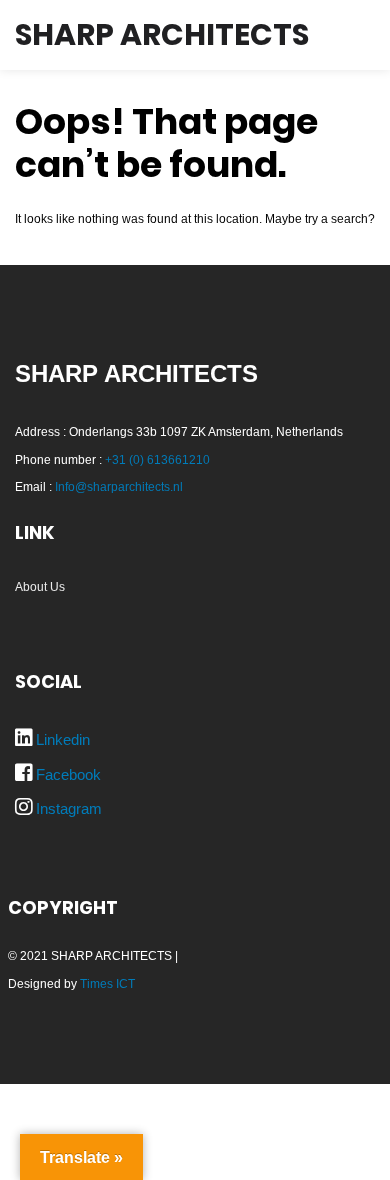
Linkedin (63, 739)
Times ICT (107, 984)
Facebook (68, 774)
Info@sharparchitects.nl (119, 487)
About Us (40, 587)
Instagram (69, 808)
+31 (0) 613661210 (157, 460)
